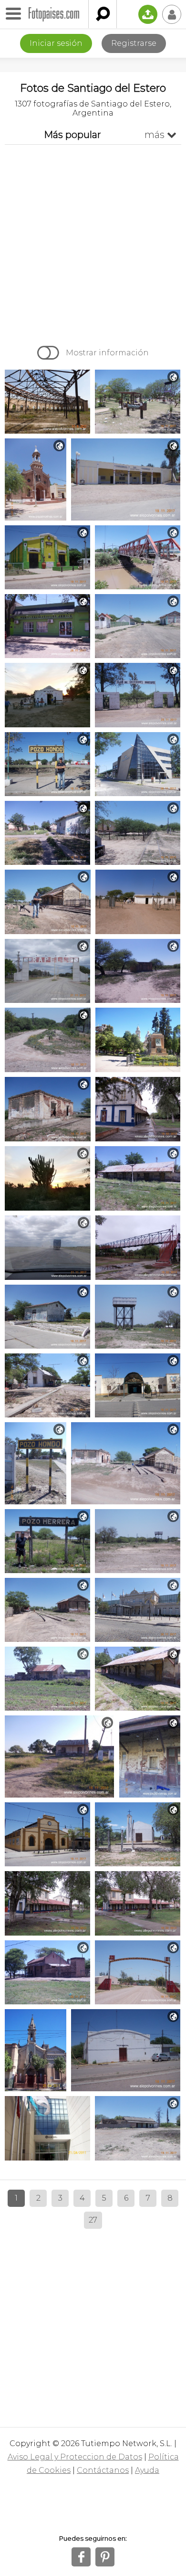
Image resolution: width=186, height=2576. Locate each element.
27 (93, 2220)
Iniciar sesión (56, 43)
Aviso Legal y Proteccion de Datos (75, 2457)
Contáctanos (103, 2470)
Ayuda (147, 2470)
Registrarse (134, 43)
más (160, 135)
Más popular (72, 135)
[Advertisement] (93, 243)
